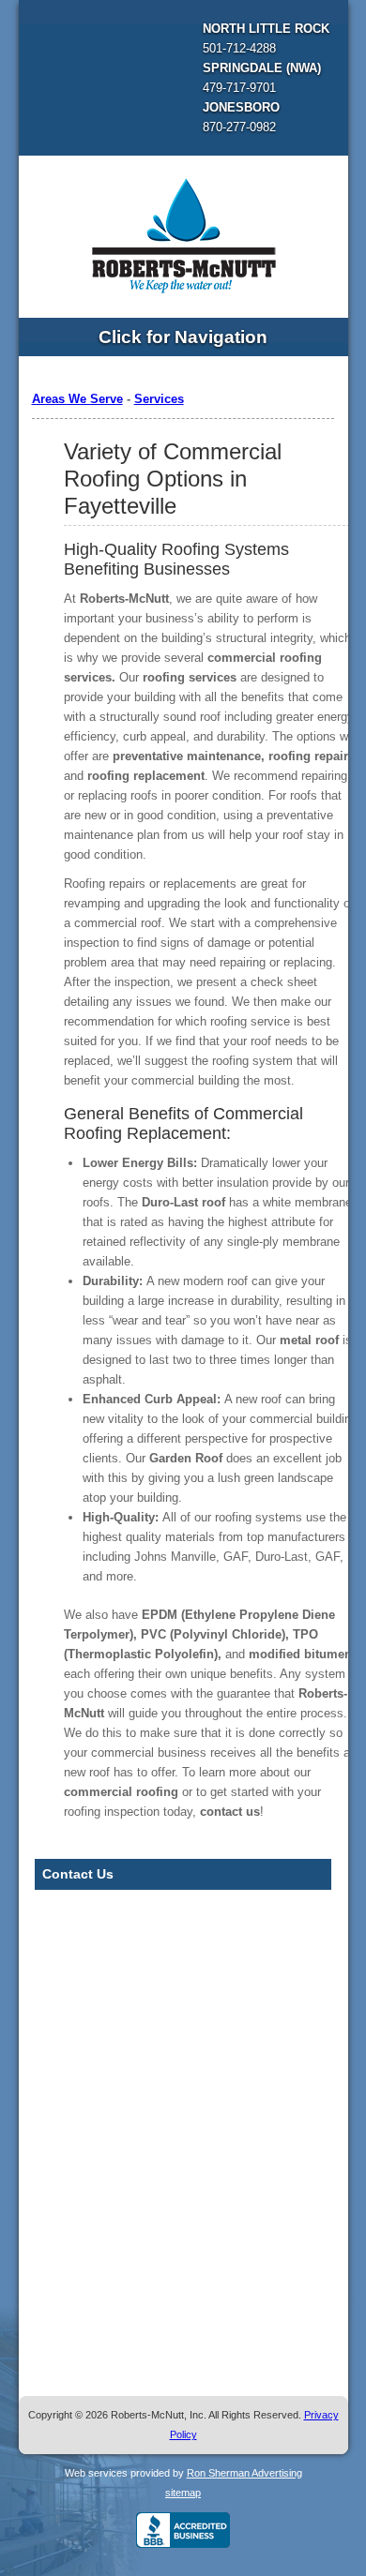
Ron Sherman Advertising (244, 2473)
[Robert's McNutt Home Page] (183, 234)
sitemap (183, 2493)
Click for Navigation (183, 337)
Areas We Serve (77, 399)
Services (159, 399)
